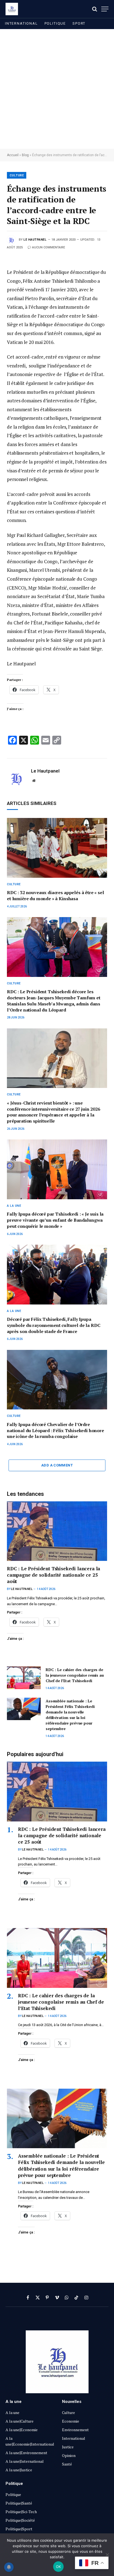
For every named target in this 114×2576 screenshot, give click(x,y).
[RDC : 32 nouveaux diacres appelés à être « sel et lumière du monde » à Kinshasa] (57, 848)
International (21, 23)
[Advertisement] (57, 89)
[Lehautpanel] (12, 9)
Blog (25, 155)
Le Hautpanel (35, 240)
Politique (55, 23)
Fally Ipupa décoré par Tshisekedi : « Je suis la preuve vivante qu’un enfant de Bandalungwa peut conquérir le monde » (55, 1220)
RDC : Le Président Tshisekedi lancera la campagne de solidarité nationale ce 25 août (54, 1575)
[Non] (107, 2555)
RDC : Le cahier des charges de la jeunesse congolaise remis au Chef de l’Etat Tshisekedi (75, 1675)
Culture (17, 175)
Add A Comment (57, 1465)
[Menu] (105, 9)
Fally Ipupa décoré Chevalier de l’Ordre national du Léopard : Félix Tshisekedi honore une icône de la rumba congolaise (55, 1430)
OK (59, 2567)
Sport (79, 23)
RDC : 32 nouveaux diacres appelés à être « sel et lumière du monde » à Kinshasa (55, 895)
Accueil (13, 155)
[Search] (95, 9)
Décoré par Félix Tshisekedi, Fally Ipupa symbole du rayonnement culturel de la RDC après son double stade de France (54, 1325)
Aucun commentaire (49, 247)
